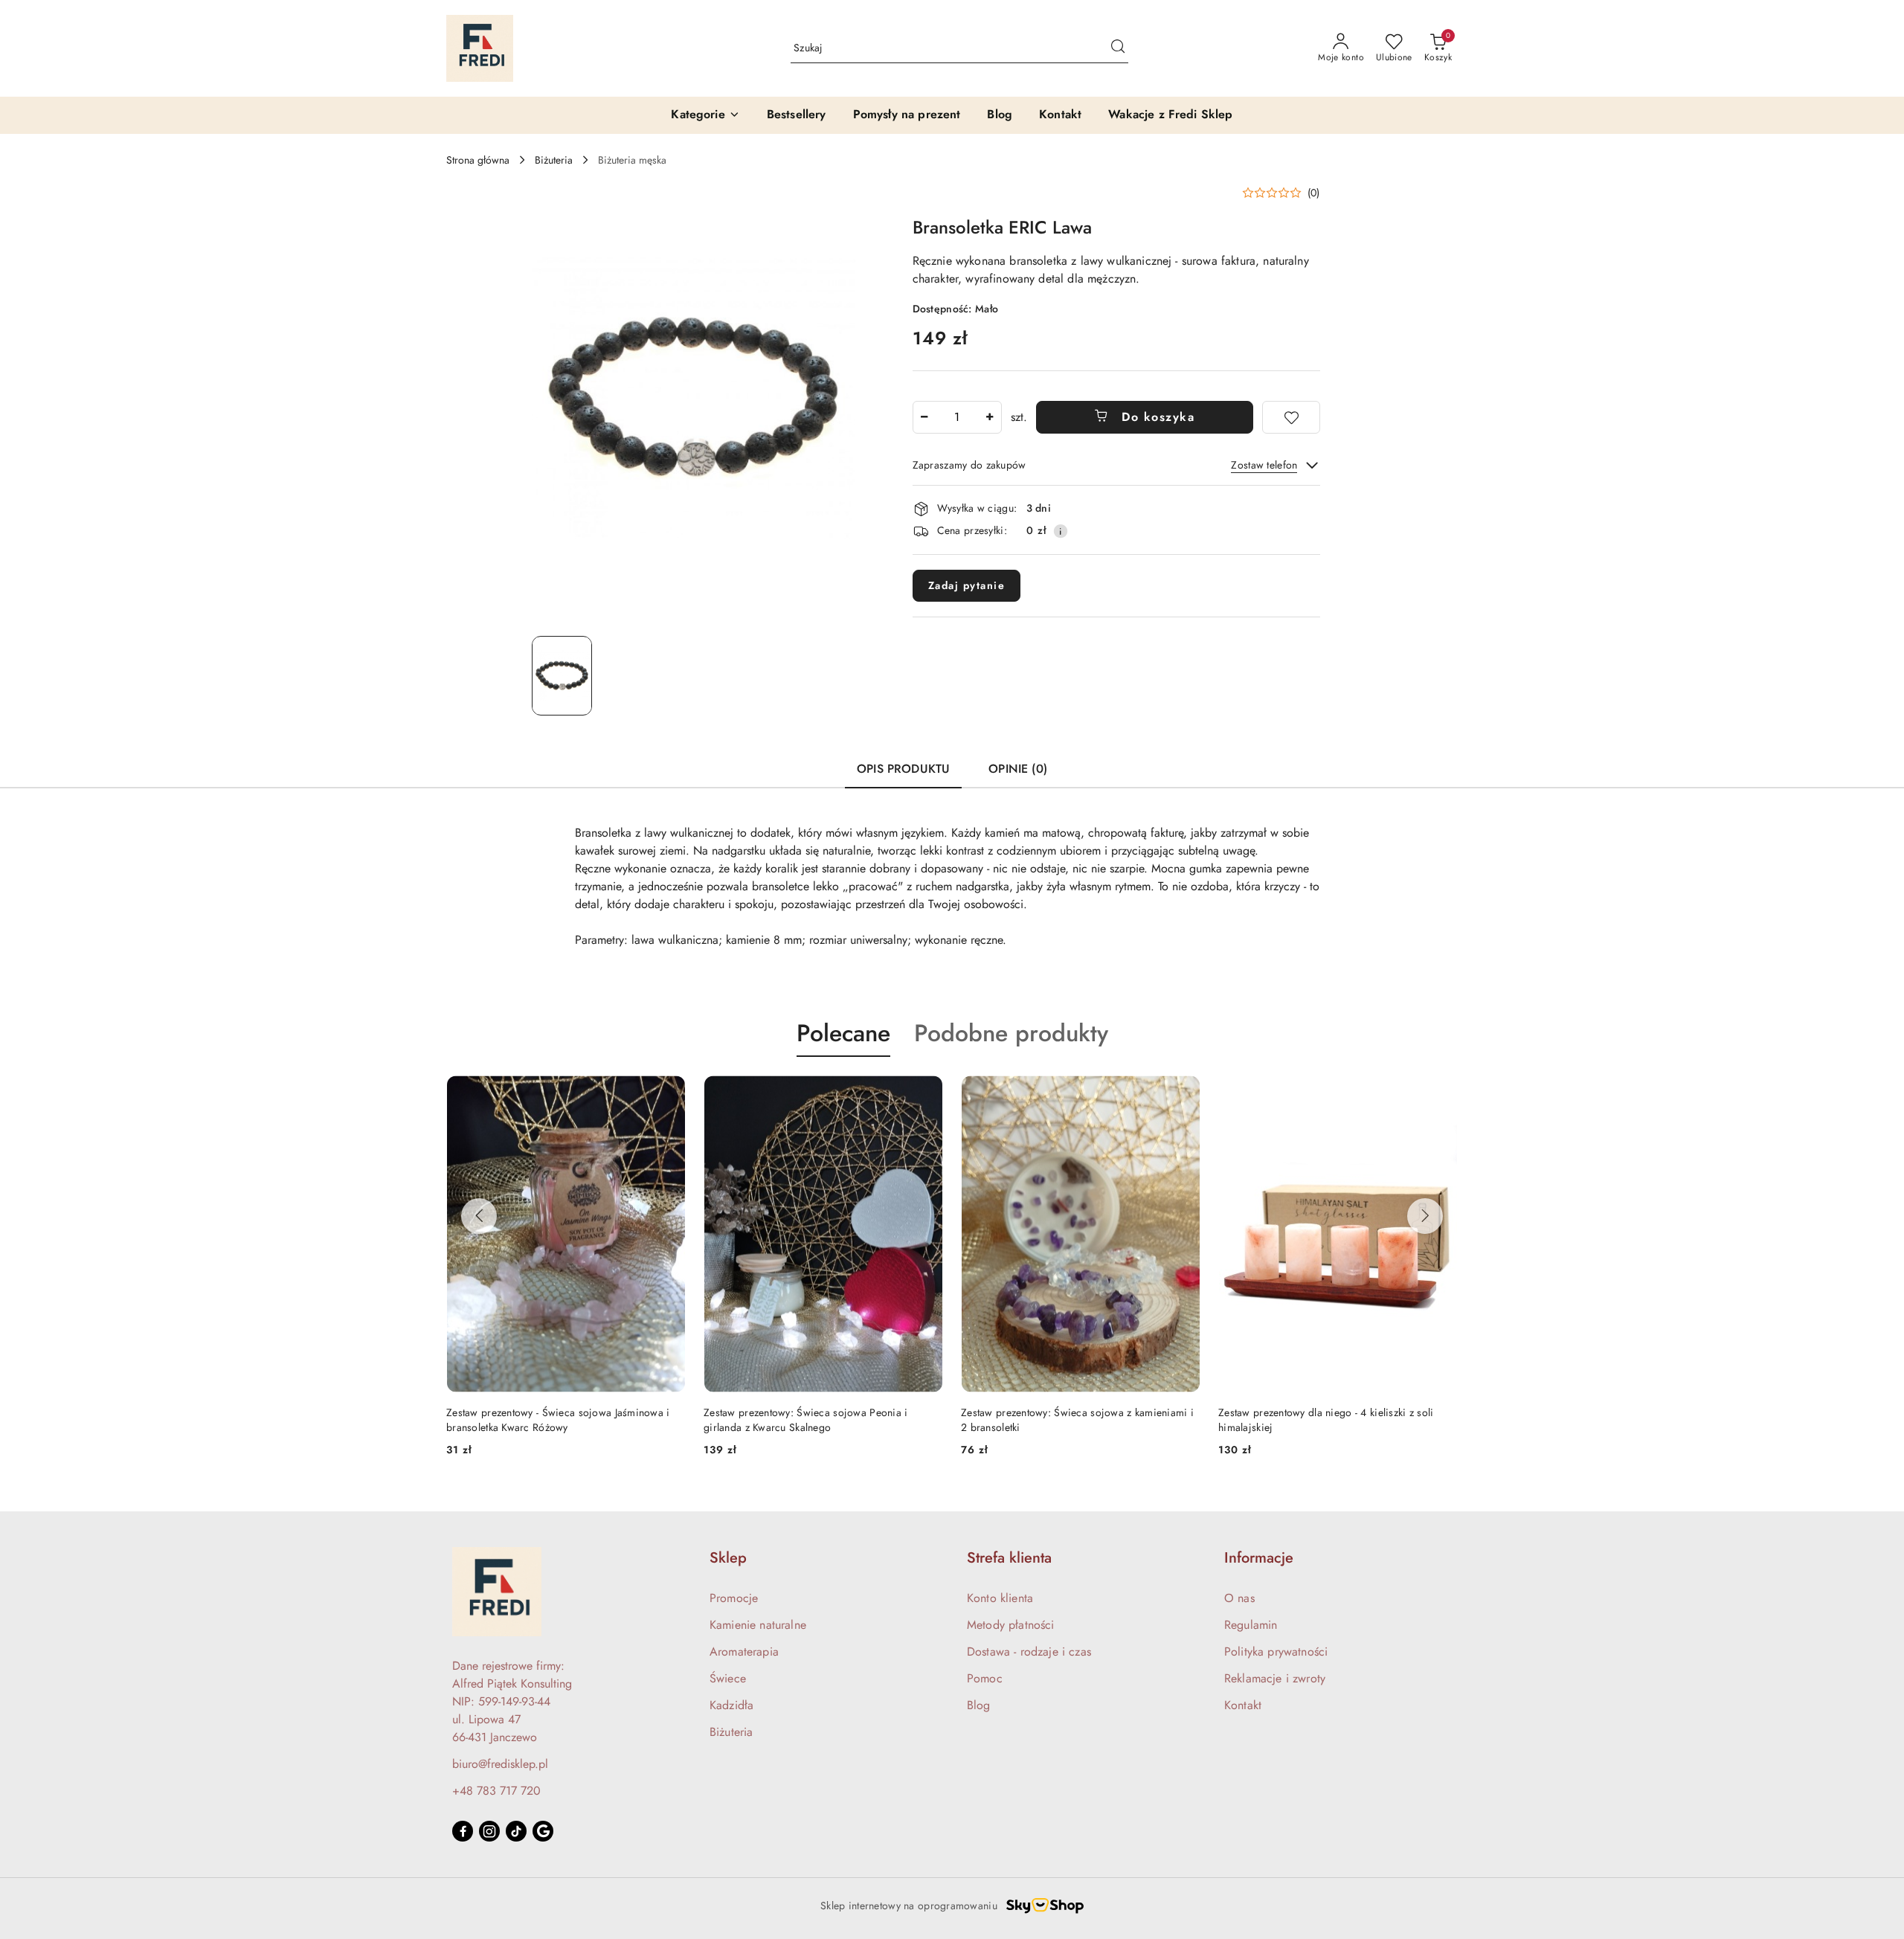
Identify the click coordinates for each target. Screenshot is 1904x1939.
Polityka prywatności (1276, 1652)
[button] (1281, 193)
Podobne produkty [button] (1011, 1033)
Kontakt (1243, 1705)
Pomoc (985, 1678)
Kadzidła (731, 1705)
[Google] (543, 1831)
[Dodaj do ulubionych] (1291, 417)
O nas (1239, 1598)
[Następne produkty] (1425, 1216)
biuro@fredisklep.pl (500, 1764)
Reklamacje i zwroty (1275, 1678)
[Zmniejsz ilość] (924, 417)
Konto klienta (1000, 1598)
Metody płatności (1011, 1625)
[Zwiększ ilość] (990, 417)
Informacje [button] (1259, 1558)
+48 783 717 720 (496, 1791)
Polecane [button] (843, 1033)
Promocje (734, 1598)
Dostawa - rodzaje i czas (1029, 1652)
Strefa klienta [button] (1009, 1558)
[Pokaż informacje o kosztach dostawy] (1061, 531)
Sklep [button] (728, 1558)
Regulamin (1251, 1625)
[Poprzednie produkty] (479, 1216)
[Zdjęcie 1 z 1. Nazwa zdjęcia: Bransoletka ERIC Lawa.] (562, 676)
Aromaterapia (744, 1652)
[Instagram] (489, 1831)
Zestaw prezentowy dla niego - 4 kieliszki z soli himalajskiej (1068, 1420)
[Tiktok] (516, 1831)
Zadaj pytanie (967, 585)
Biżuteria (731, 1732)
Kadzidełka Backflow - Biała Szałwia (1300, 1412)
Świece (728, 1678)
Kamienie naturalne (758, 1625)
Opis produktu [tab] (903, 769)
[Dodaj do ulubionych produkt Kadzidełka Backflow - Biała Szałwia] (1441, 1092)
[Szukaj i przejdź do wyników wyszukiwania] (1118, 48)
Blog (979, 1705)
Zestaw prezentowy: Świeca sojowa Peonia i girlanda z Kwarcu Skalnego (548, 1420)
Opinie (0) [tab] (1018, 769)
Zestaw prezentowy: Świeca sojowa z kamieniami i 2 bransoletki (820, 1420)
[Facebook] (463, 1831)
